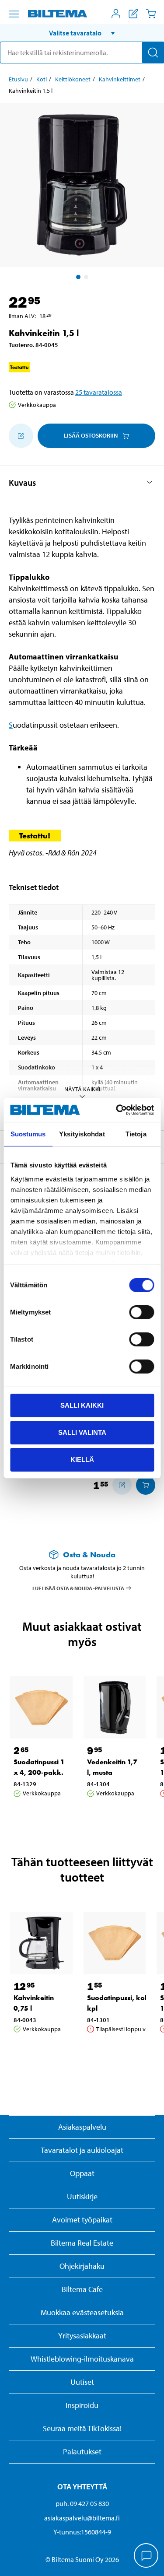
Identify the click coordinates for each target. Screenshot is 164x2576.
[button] (82, 33)
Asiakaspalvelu (82, 2127)
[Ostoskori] (151, 14)
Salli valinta (82, 1432)
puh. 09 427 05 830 (82, 2503)
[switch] (141, 1312)
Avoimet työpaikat (82, 2220)
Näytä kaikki (82, 1089)
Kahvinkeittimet (120, 79)
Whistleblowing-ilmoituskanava (82, 2359)
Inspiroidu (82, 2405)
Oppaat (82, 2173)
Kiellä (82, 1459)
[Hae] (153, 53)
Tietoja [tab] (136, 1134)
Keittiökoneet (73, 79)
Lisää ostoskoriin (91, 435)
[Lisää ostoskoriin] (21, 436)
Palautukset (82, 2452)
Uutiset (82, 2382)
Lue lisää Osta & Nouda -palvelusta (78, 1588)
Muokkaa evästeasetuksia (82, 2312)
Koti (42, 79)
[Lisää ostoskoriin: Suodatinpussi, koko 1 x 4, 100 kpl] (146, 1485)
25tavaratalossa (99, 392)
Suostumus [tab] (28, 1134)
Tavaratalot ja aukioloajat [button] (82, 2150)
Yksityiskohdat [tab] (82, 1134)
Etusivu (18, 79)
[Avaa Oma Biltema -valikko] (116, 14)
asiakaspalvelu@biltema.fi (82, 2518)
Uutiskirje (82, 2196)
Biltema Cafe (82, 2289)
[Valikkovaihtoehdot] (14, 14)
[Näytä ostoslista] (133, 14)
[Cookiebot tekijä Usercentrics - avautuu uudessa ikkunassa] (117, 1110)
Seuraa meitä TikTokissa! (82, 2428)
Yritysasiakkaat (82, 2336)
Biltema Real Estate (82, 2243)
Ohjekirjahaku (82, 2266)
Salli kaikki (82, 1405)
